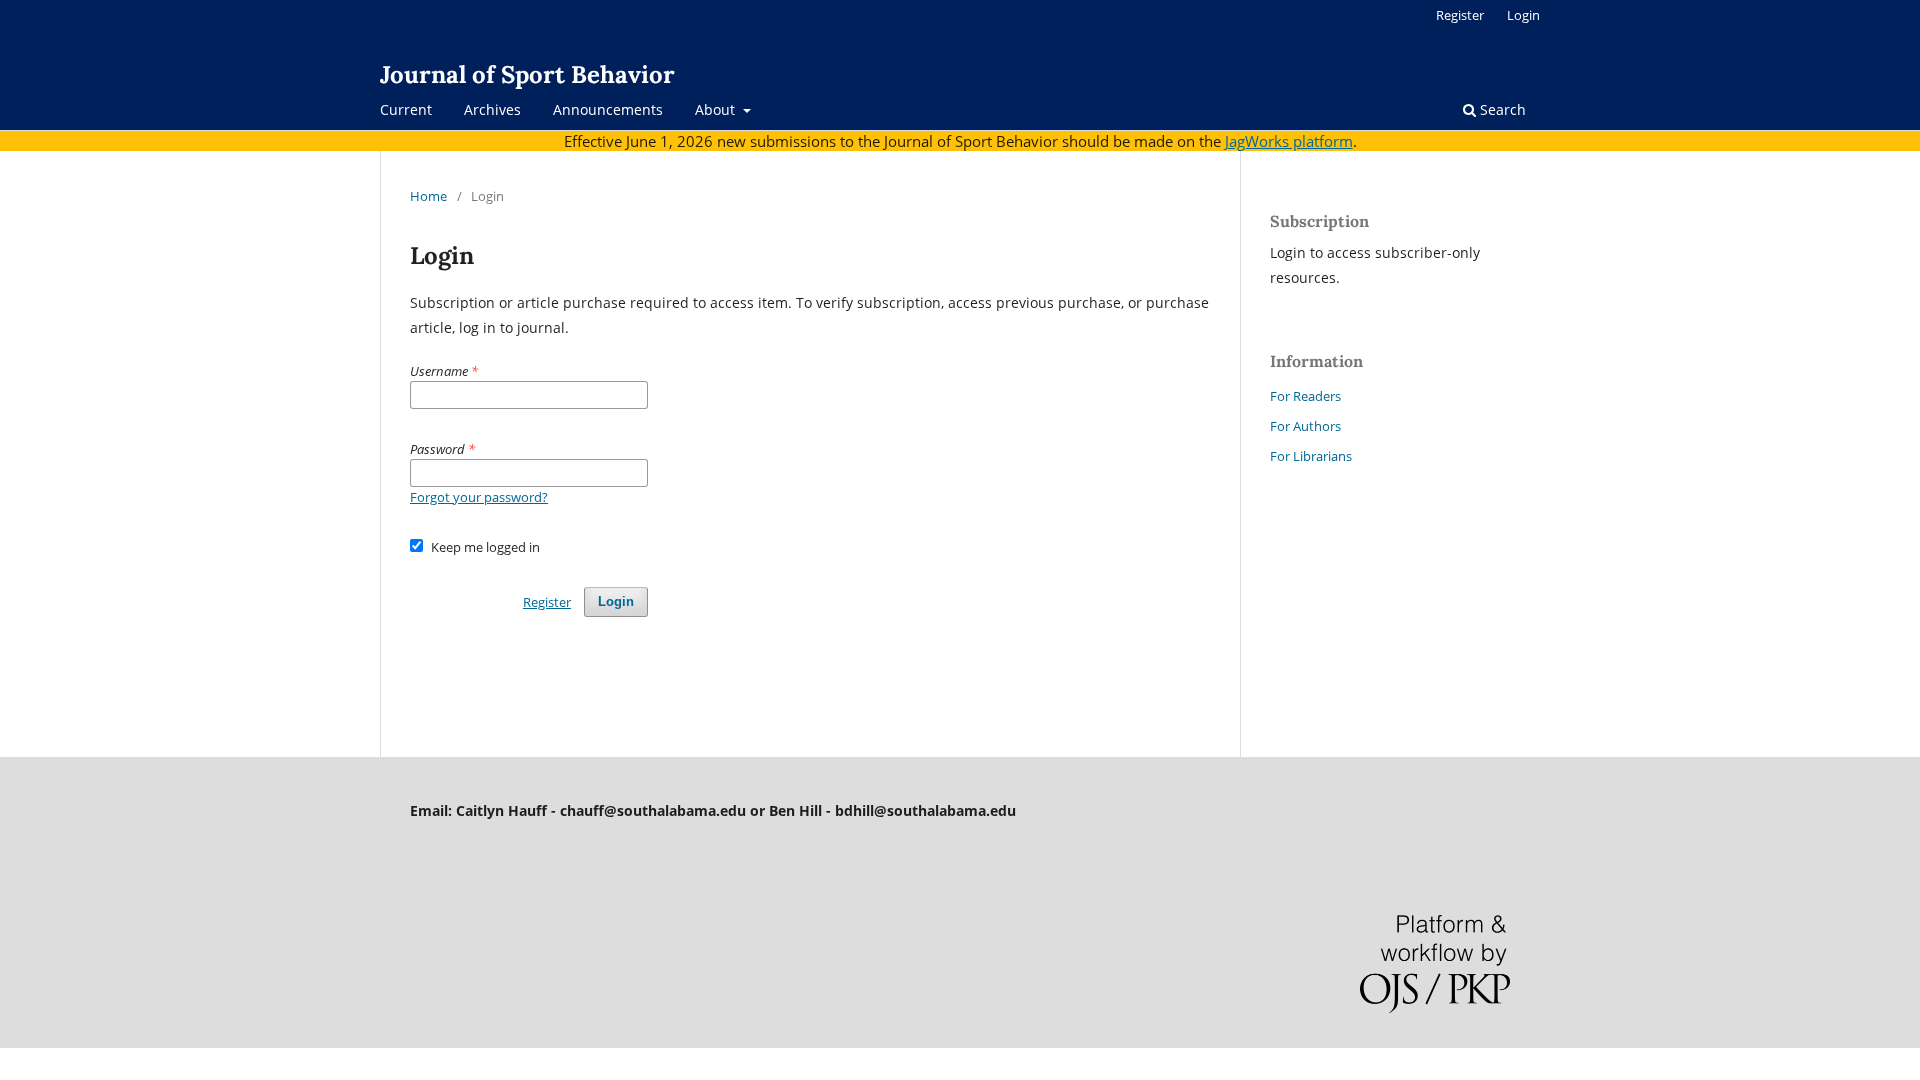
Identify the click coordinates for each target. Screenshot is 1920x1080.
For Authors (1305, 426)
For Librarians (1311, 456)
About (717, 109)
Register (1460, 15)
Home (428, 196)
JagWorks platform (1289, 141)
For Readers (1305, 396)
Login (1523, 15)
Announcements (608, 109)
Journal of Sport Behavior (527, 74)
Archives (492, 109)
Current (406, 109)
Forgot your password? (479, 497)
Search (1501, 109)
